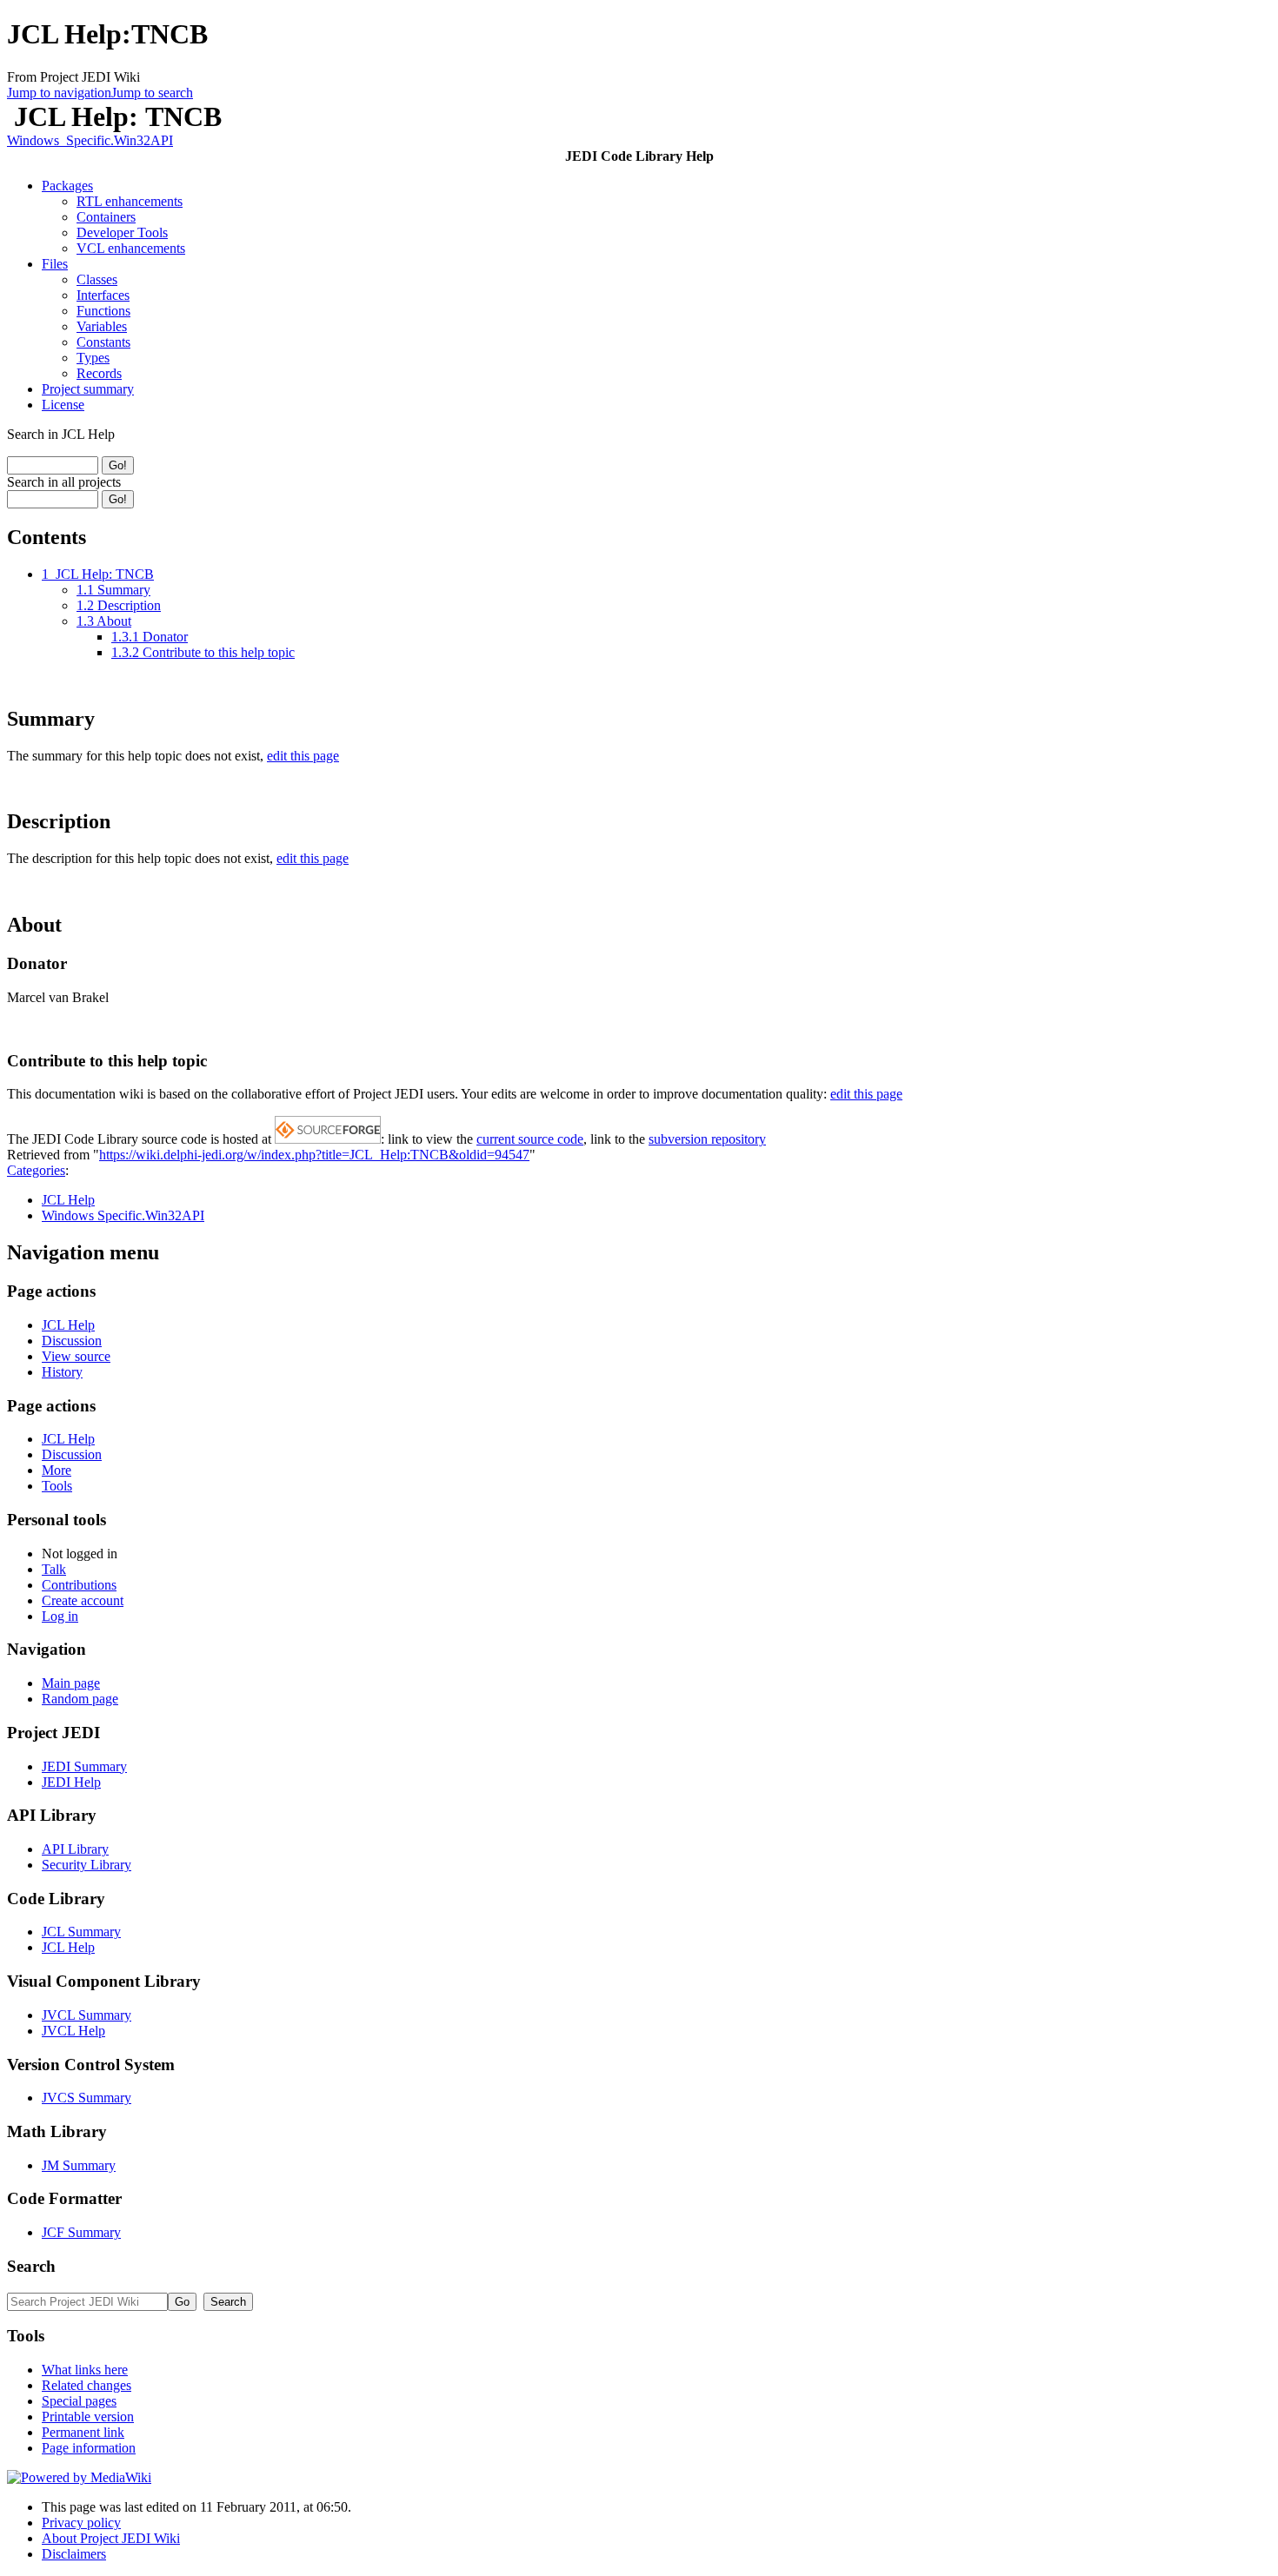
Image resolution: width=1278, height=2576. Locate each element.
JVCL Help (73, 2031)
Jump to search (152, 93)
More (57, 1470)
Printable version (88, 2417)
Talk (54, 1569)
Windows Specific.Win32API (123, 1215)
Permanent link (83, 2432)
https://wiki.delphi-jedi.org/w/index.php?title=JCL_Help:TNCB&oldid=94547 (314, 1155)
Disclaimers (74, 2554)
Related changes (87, 2385)
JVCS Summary (87, 2098)
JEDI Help (71, 1782)
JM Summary (79, 2165)
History (62, 1372)
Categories (36, 1170)
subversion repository (707, 1139)
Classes (97, 279)
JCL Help (68, 1200)
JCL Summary (81, 1932)
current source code (530, 1139)
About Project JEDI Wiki (111, 2538)
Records (99, 373)
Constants (103, 342)
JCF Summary (81, 2232)
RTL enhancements (130, 201)
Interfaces (103, 295)
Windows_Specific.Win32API (90, 140)
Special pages (79, 2401)
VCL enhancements (131, 248)
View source (76, 1356)
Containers (106, 217)
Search (31, 2266)
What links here (85, 2370)
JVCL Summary (87, 2015)
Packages (67, 186)
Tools (57, 1486)
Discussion (72, 1341)
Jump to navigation (59, 93)
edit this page (303, 756)
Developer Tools (122, 232)
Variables (102, 326)
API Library (75, 1849)
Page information (89, 2448)
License (63, 405)
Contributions (79, 1585)
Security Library (87, 1865)
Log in (60, 1616)
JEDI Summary (84, 1766)
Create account (83, 1600)
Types (93, 358)
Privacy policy (81, 2523)
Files (55, 264)
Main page (71, 1683)
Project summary (88, 389)
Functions (103, 311)
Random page (80, 1699)
